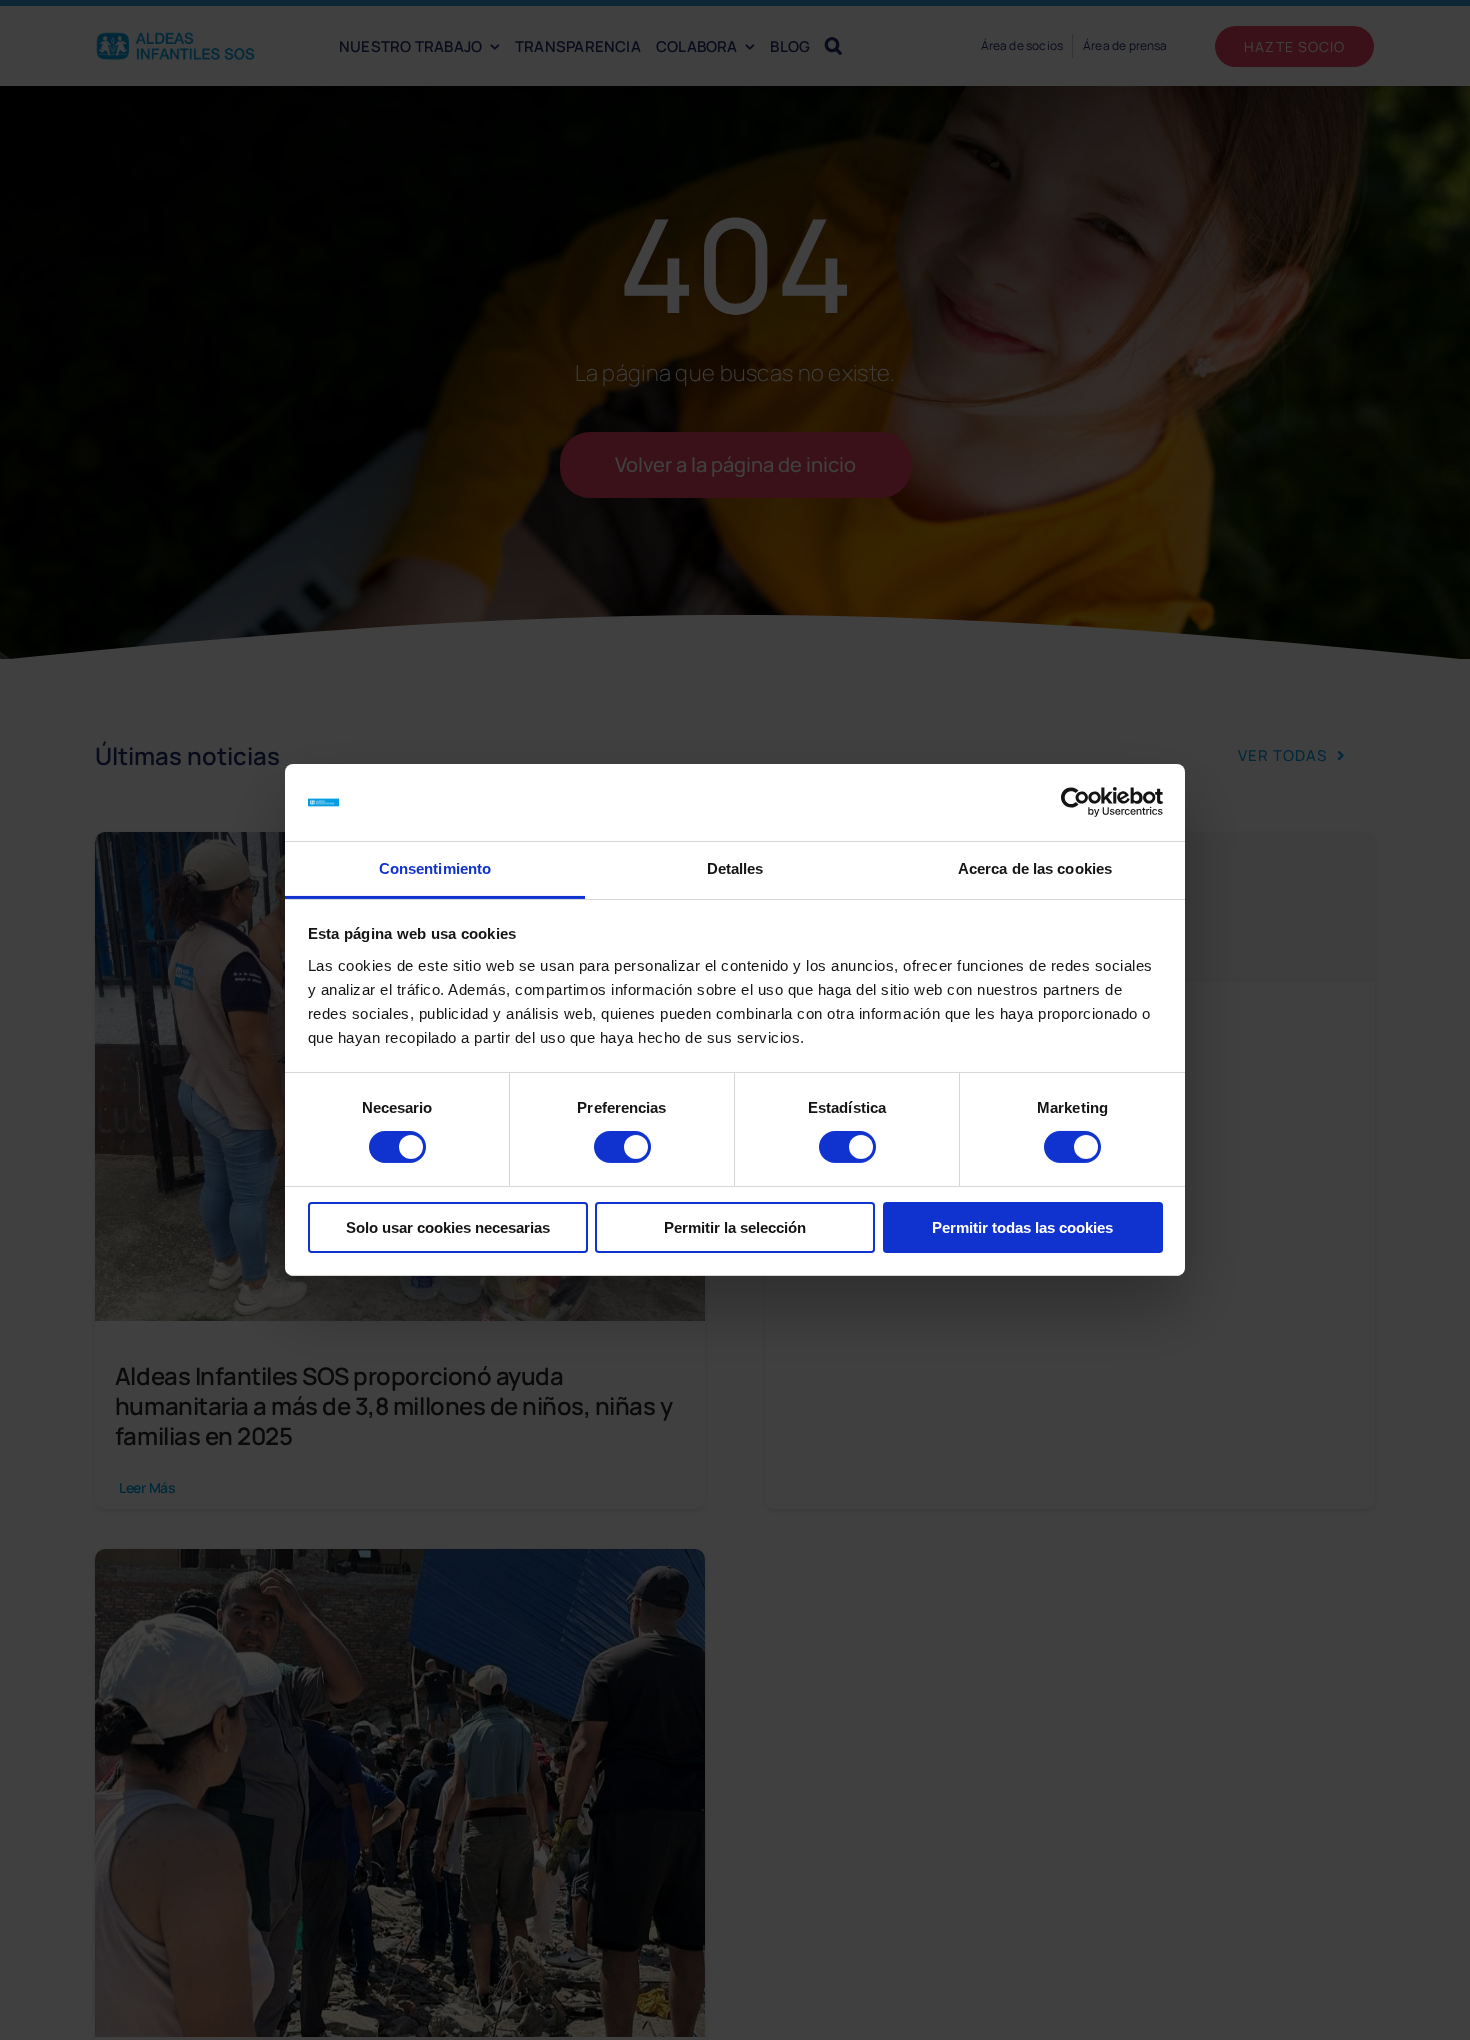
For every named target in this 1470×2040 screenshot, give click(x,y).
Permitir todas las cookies (1022, 1227)
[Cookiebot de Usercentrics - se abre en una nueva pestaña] (1075, 802)
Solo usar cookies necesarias (448, 1227)
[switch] (622, 1147)
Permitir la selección (735, 1227)
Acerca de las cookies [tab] (1035, 868)
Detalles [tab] (735, 868)
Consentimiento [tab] (435, 868)
